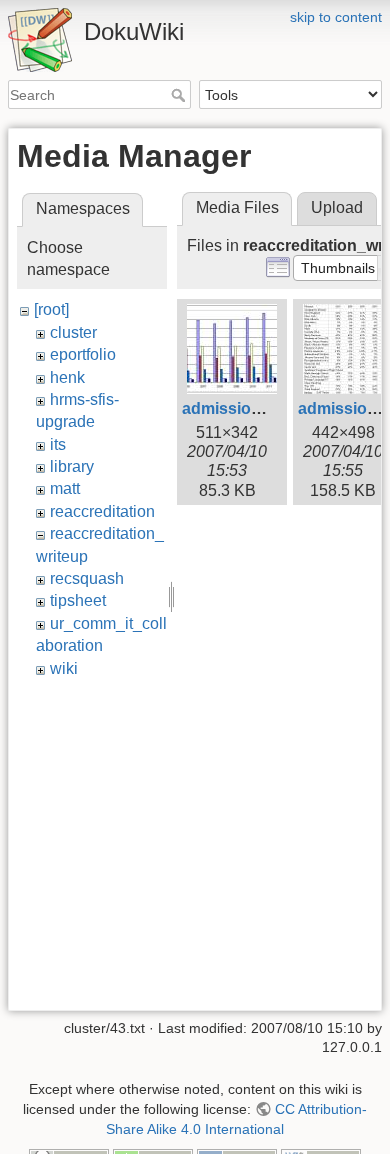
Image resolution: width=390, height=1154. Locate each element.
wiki (64, 668)
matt (65, 488)
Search (180, 95)
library (72, 466)
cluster (73, 332)
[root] (51, 309)
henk (67, 377)
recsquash (87, 578)
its (58, 444)
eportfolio (83, 354)
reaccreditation (102, 511)
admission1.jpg (240, 408)
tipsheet (78, 600)
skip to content (336, 17)
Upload (337, 207)
